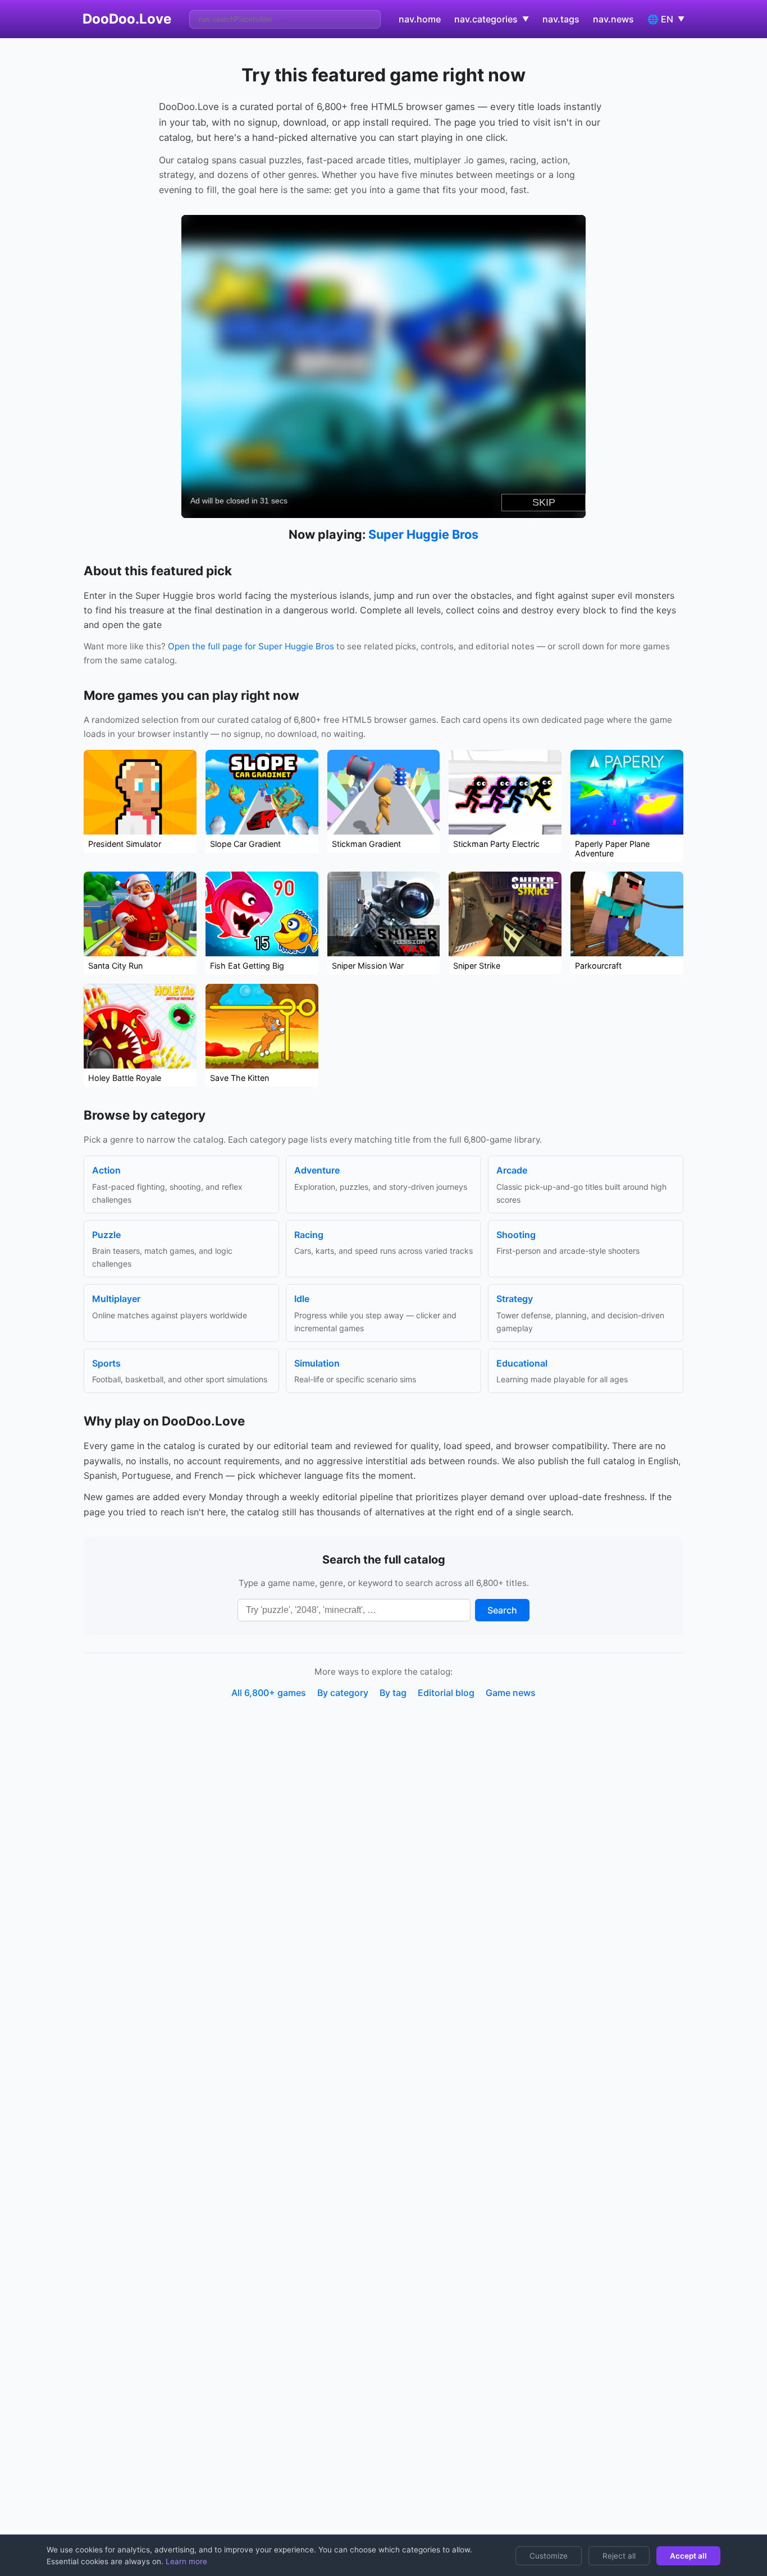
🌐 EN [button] (666, 19)
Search (502, 1610)
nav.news (613, 19)
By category (343, 1693)
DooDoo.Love (127, 19)
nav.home (420, 19)
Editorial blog (446, 1693)
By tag (393, 1693)
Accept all (688, 2556)
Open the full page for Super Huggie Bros (251, 646)
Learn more (185, 2561)
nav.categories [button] (492, 19)
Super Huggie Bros (423, 534)
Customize (549, 2556)
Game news (511, 1693)
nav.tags (561, 19)
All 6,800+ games (269, 1693)
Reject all (619, 2556)
